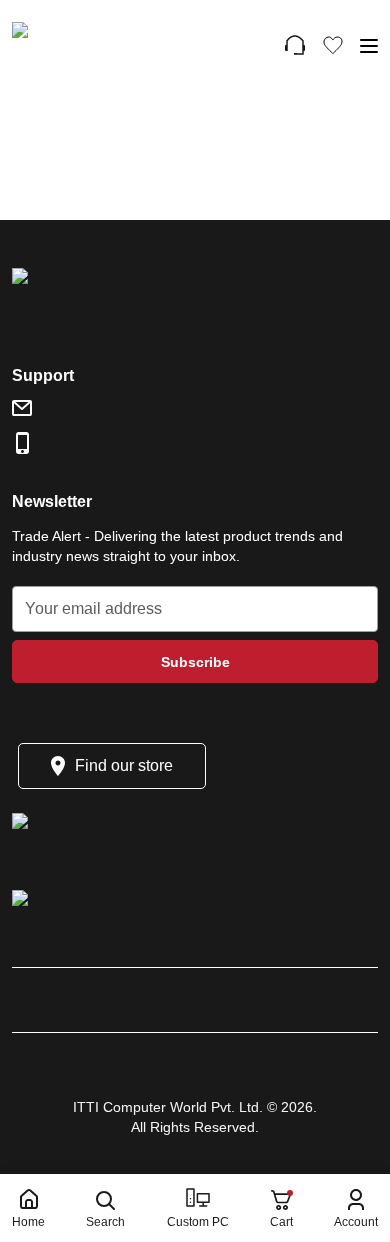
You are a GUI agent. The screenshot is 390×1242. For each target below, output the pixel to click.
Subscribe (195, 662)
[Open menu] (368, 45)
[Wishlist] (333, 45)
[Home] (101, 45)
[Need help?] (295, 45)
